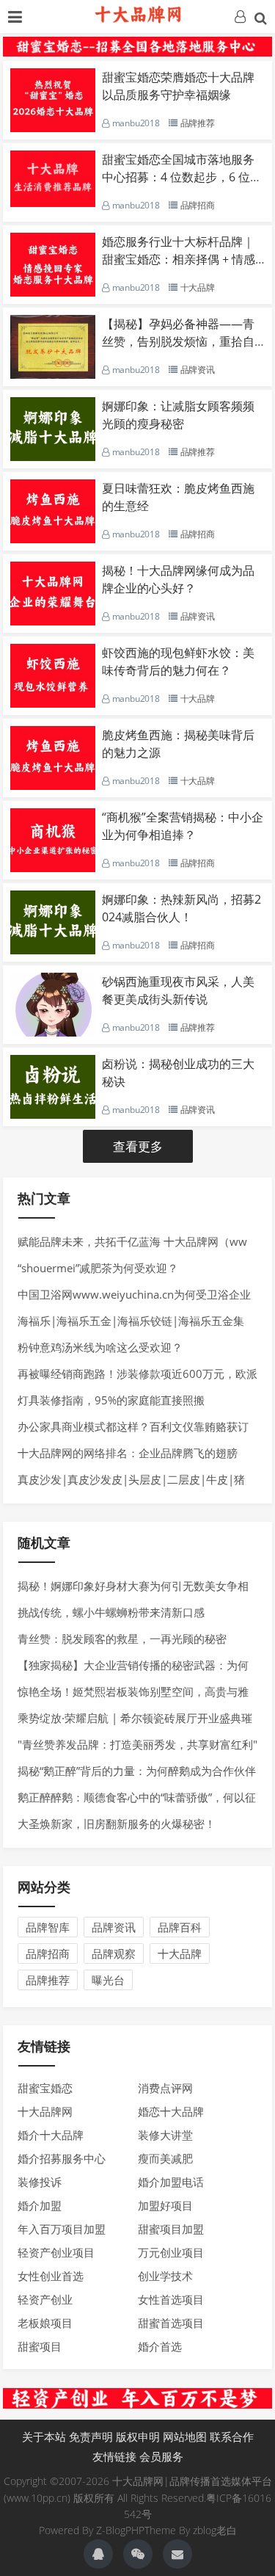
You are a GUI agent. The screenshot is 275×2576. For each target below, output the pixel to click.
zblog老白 (215, 2530)
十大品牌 (180, 1953)
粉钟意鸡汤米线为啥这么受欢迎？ (100, 1347)
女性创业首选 (51, 2276)
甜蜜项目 (40, 2346)
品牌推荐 (48, 1980)
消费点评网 (165, 2088)
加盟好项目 (165, 2205)
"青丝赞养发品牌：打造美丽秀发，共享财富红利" (137, 1744)
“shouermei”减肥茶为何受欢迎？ (98, 1268)
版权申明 (138, 2437)
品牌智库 (48, 1927)
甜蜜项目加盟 (171, 2229)
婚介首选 (160, 2346)
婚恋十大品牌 (171, 2111)
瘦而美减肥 (165, 2158)
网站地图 (185, 2437)
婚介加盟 (40, 2205)
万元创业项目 (171, 2252)
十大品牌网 (45, 2111)
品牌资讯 (114, 1927)
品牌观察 (114, 1953)
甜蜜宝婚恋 (45, 2088)
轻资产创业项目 (56, 2252)
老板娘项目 (45, 2323)
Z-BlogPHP (120, 2530)
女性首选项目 (171, 2299)
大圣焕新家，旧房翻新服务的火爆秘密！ (117, 1824)
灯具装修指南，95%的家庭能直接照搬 (111, 1400)
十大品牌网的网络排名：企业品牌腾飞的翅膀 (128, 1453)
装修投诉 (40, 2182)
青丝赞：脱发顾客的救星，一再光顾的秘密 (122, 1639)
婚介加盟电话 (171, 2182)
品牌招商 (48, 1953)
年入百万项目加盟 (62, 2229)
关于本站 (44, 2437)
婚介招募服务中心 (62, 2158)
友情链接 (114, 2456)
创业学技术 (165, 2276)
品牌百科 (180, 1927)
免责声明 (91, 2437)
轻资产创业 (45, 2299)
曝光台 (108, 1980)
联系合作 (232, 2437)
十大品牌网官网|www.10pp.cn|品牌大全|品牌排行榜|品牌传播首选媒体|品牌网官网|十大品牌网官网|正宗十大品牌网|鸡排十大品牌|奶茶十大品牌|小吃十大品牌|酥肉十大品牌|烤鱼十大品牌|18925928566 (138, 15)
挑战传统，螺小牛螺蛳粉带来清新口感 (111, 1612)
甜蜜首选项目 (171, 2323)
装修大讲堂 (165, 2135)
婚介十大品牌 (51, 2135)
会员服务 (161, 2456)
